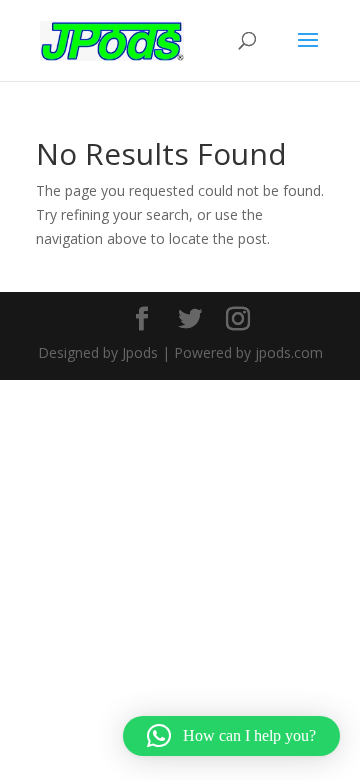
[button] (231, 736)
